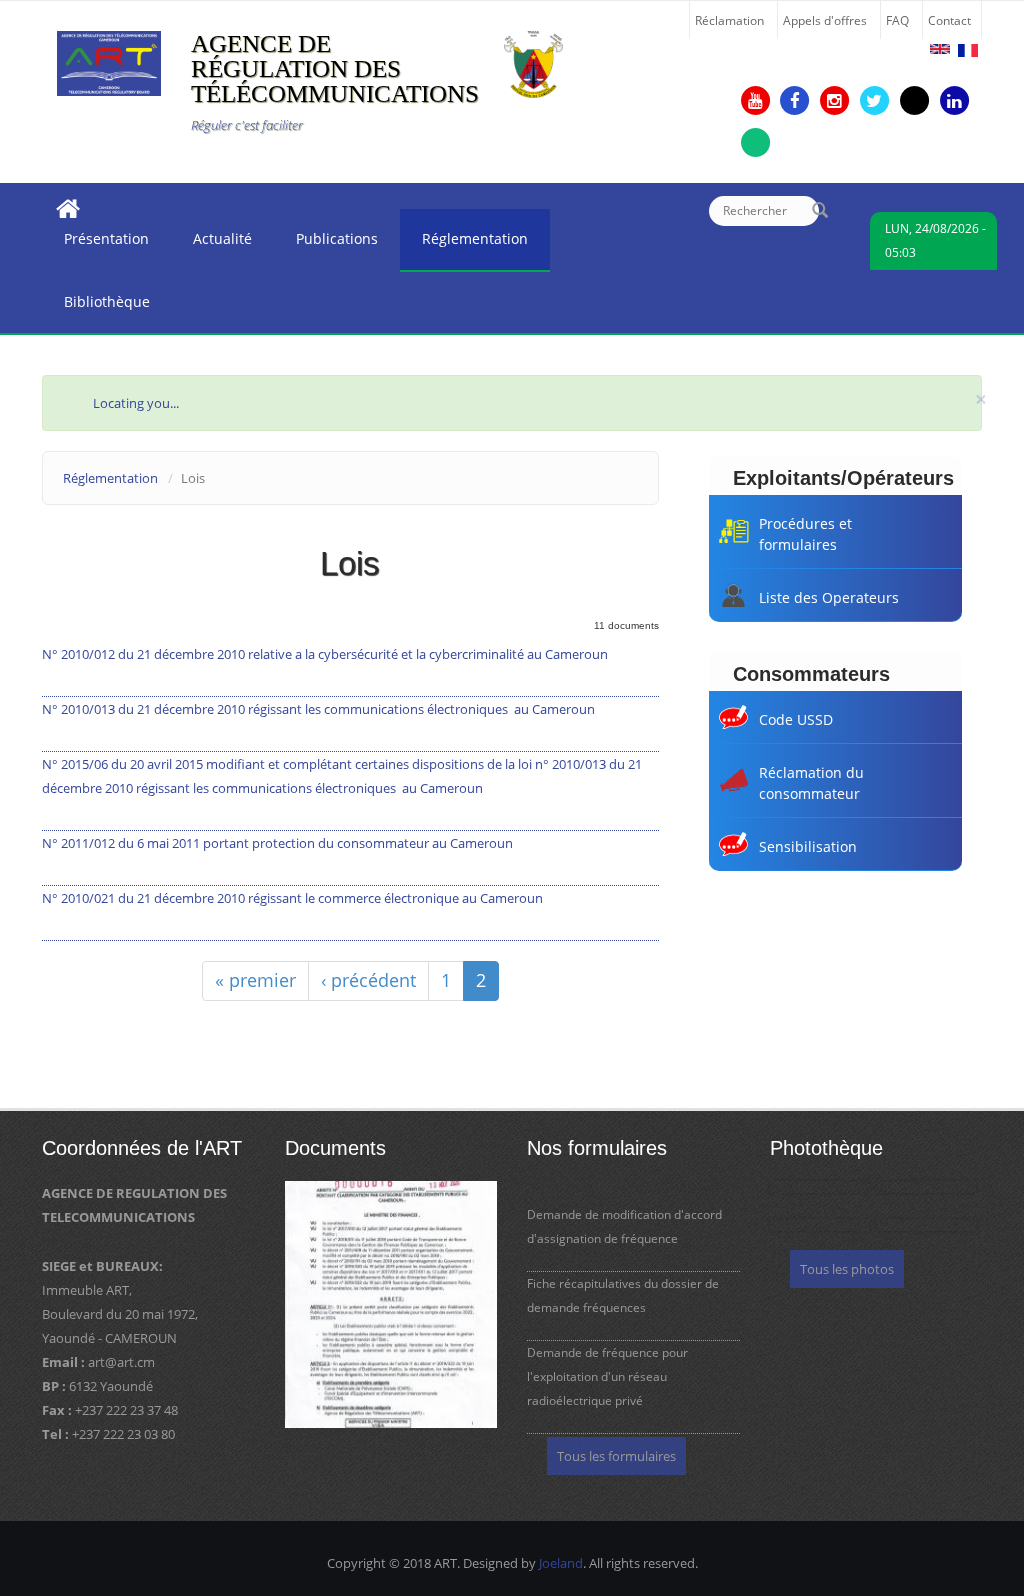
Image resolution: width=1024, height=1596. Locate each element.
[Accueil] (109, 62)
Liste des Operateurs (829, 597)
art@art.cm (121, 1362)
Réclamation (729, 20)
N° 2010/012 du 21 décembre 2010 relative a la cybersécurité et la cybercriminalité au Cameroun (325, 654)
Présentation (95, 244)
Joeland (561, 1563)
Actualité (211, 244)
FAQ (897, 20)
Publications (326, 244)
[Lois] (968, 50)
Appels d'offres (825, 20)
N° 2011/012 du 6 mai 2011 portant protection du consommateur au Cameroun (277, 843)
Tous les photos (847, 1269)
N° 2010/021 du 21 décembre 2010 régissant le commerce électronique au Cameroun (292, 898)
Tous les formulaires (616, 1456)
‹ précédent (368, 980)
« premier (255, 980)
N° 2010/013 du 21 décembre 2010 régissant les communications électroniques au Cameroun (318, 709)
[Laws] (940, 49)
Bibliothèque (96, 307)
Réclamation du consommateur (811, 783)
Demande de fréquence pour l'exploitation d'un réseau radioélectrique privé (607, 1376)
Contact (949, 20)
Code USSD (796, 719)
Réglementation (464, 244)
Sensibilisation (808, 846)
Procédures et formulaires (805, 534)
